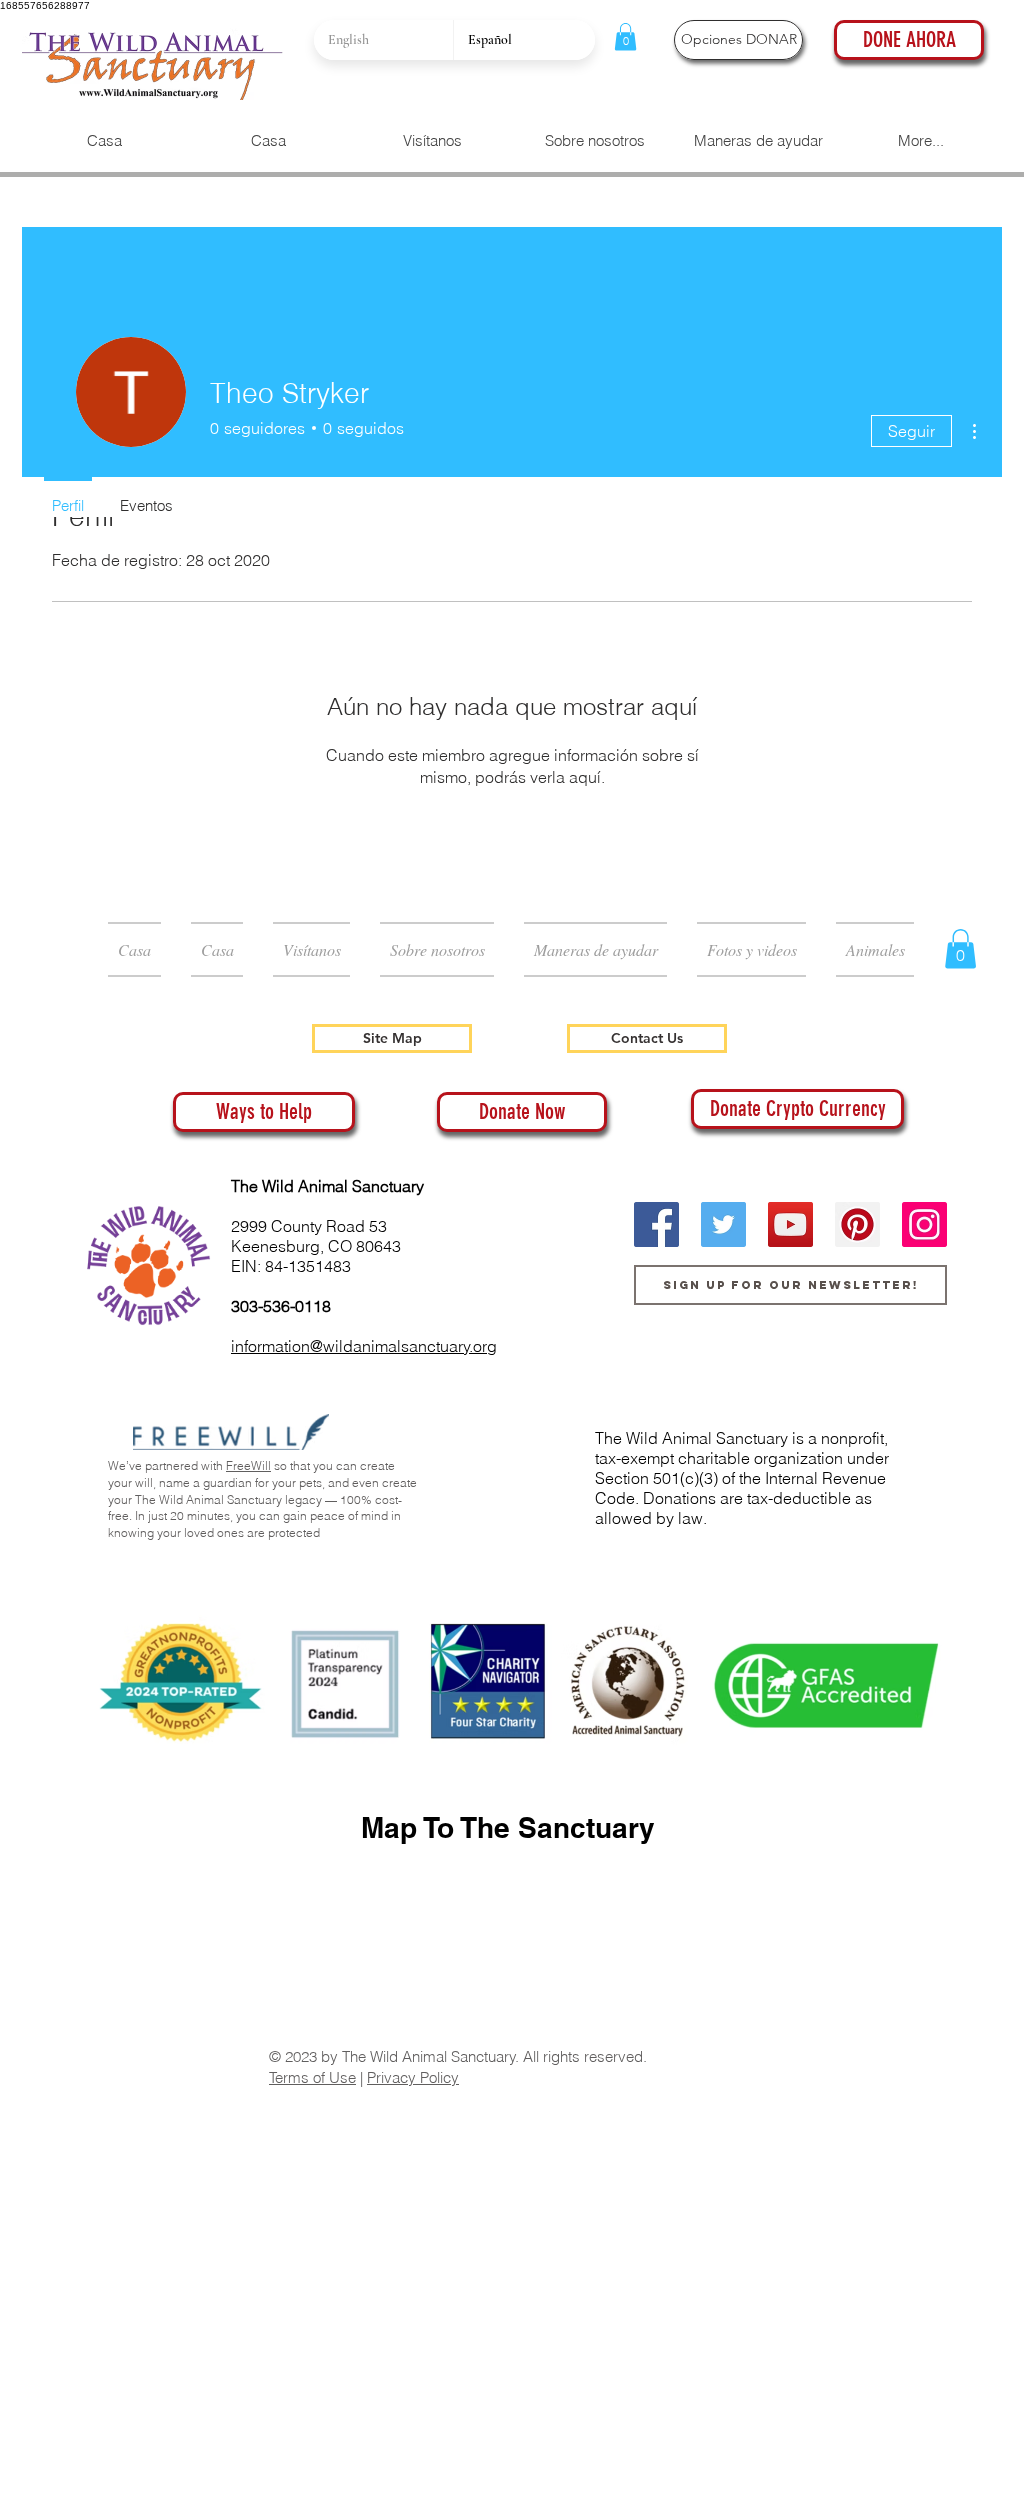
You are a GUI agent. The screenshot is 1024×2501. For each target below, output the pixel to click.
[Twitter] (723, 1224)
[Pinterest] (857, 1224)
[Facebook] (656, 1224)
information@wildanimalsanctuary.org (364, 1346)
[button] (625, 36)
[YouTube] (790, 1224)
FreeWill (248, 1465)
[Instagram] (924, 1224)
